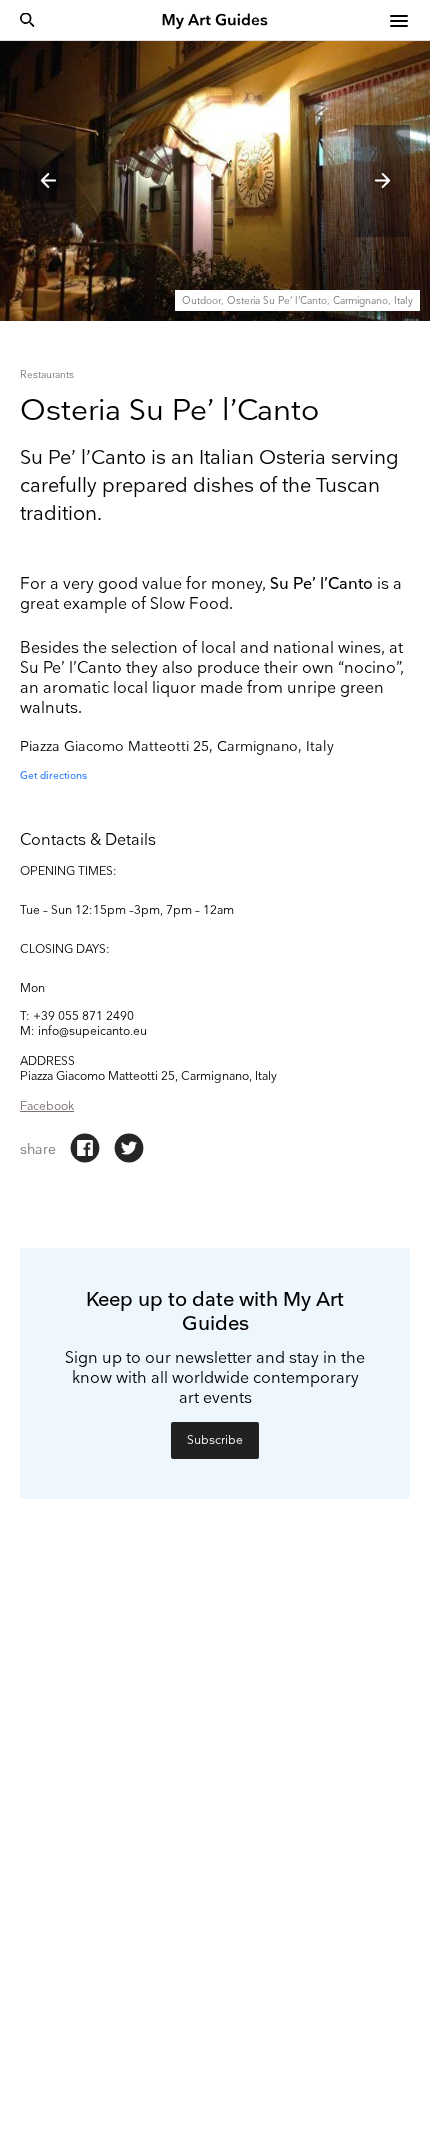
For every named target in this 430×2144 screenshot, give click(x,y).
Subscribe (215, 1440)
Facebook (47, 1106)
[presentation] (48, 181)
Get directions (53, 776)
